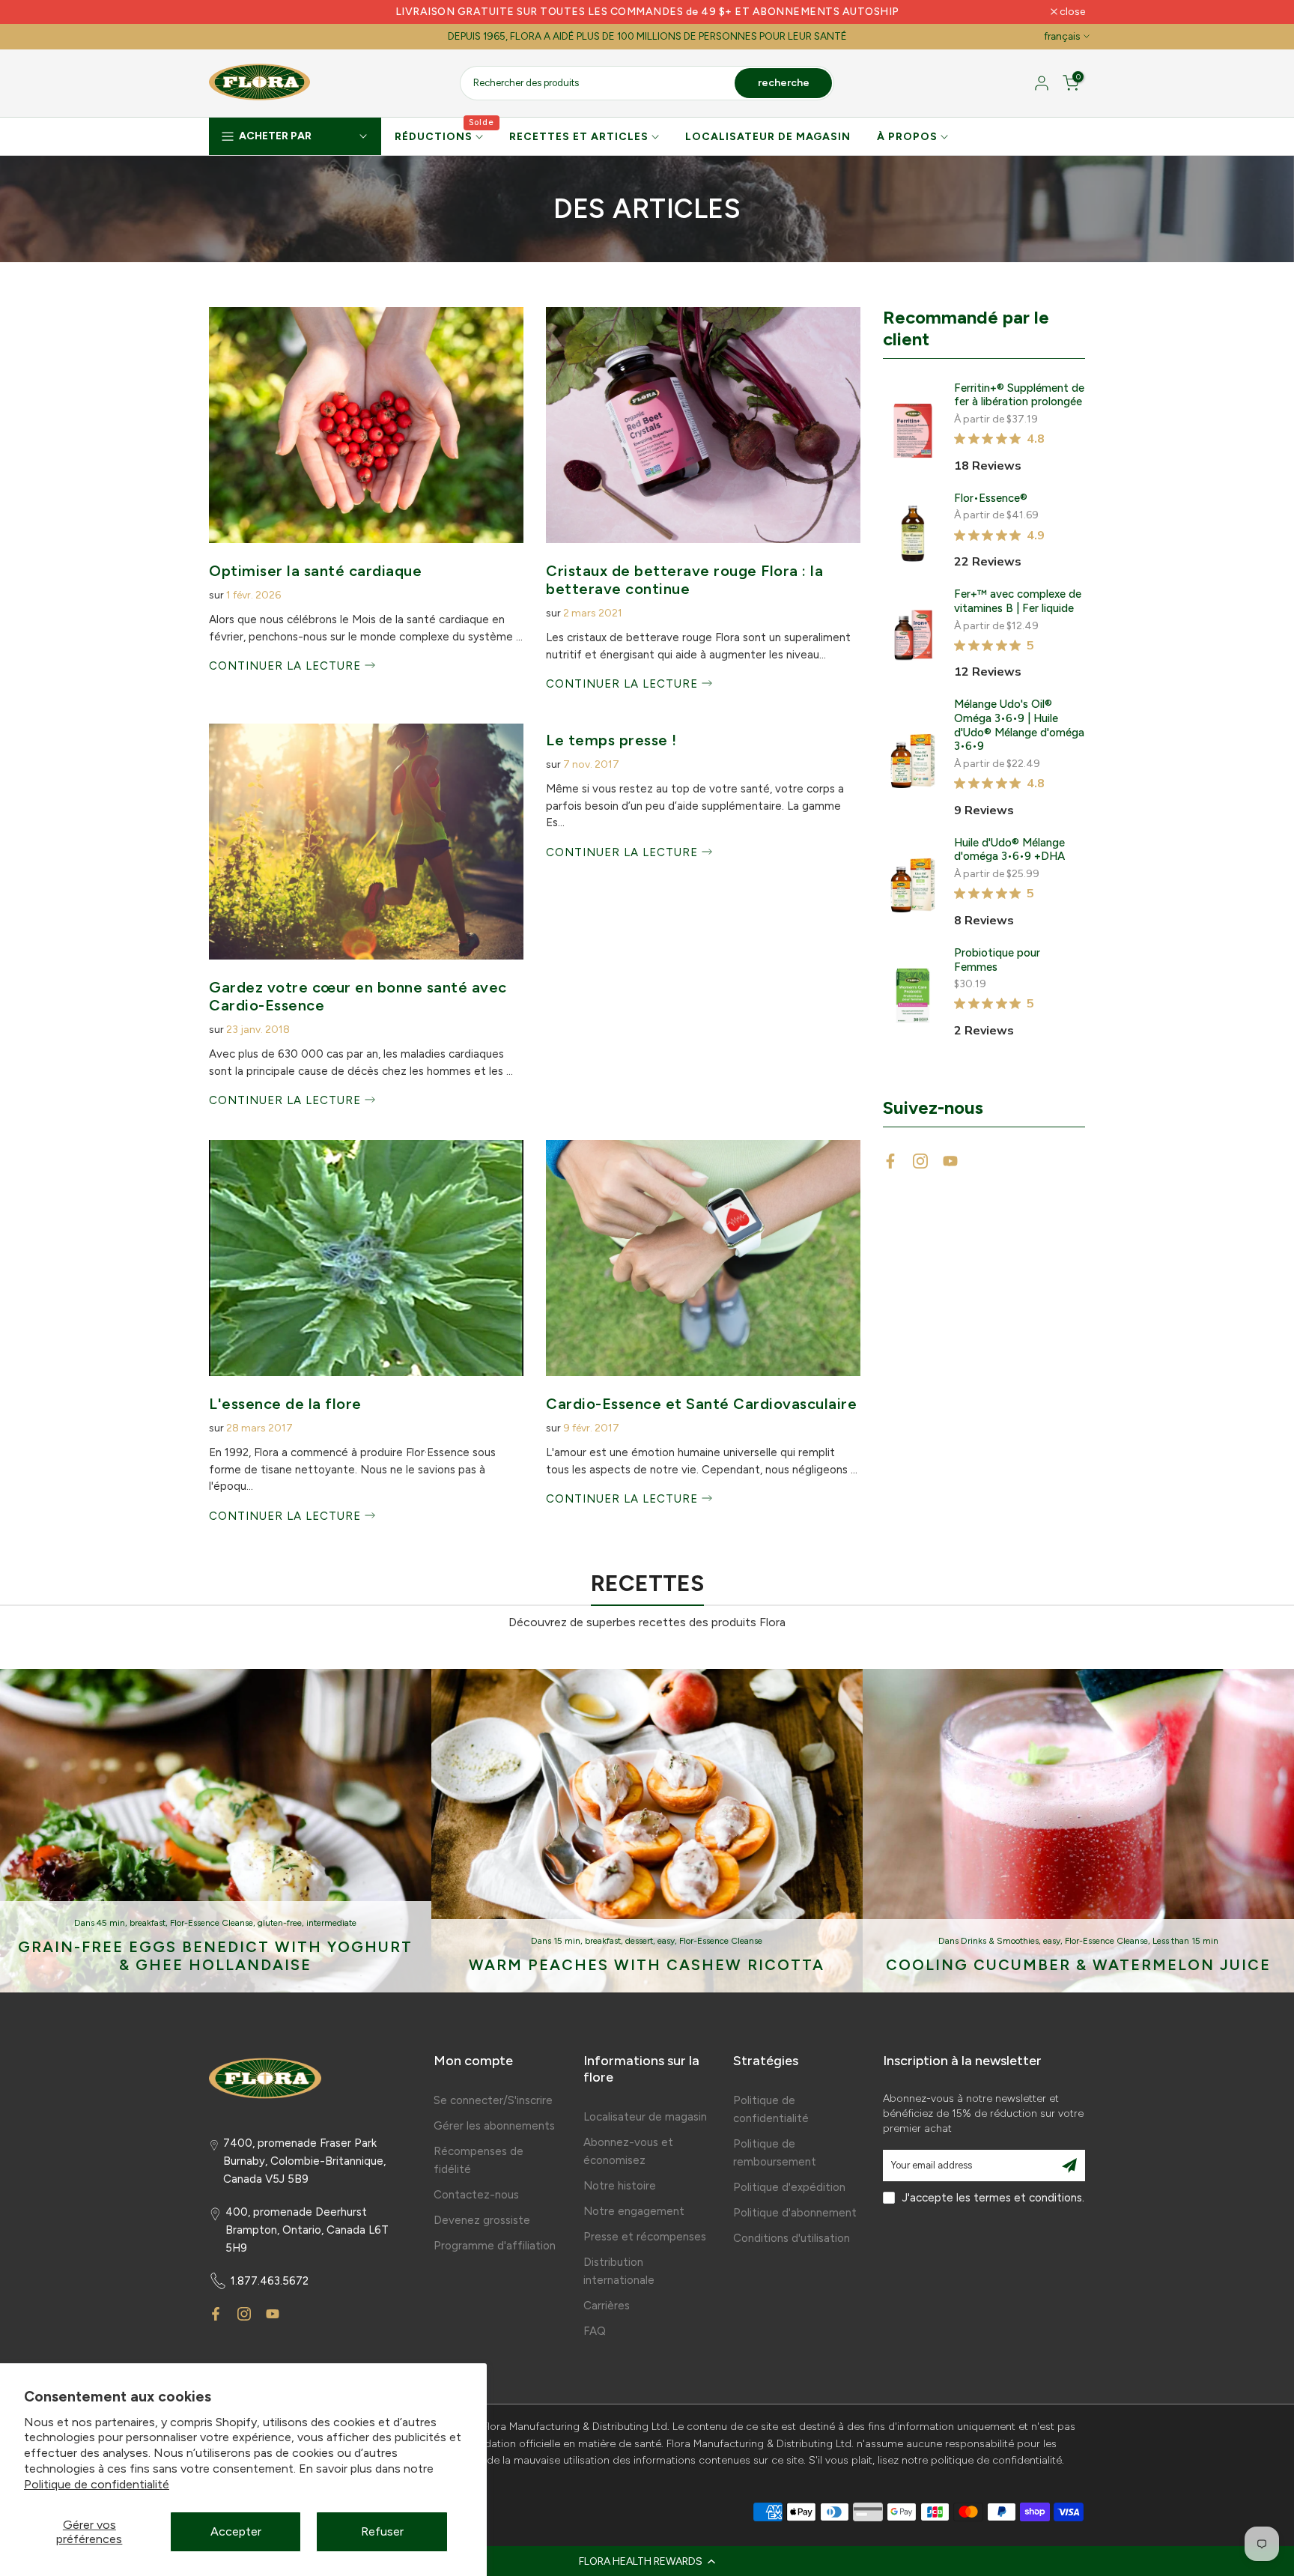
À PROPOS (907, 137)
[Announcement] (647, 12)
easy (666, 1941)
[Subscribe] (1069, 2166)
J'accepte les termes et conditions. (993, 2198)
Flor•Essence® (991, 498)
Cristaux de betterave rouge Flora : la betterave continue (684, 580)
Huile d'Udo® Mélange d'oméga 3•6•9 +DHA (1009, 850)
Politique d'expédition (789, 2187)
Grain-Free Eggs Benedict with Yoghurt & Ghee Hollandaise (215, 1956)
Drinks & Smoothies (1000, 1941)
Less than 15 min (1185, 1941)
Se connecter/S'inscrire (493, 2100)
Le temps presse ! (611, 740)
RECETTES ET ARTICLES (579, 137)
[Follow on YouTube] (950, 1161)
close (230, 12)
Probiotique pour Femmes (997, 960)
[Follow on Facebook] (890, 1161)
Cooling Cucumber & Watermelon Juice (1078, 1965)
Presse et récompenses (645, 2237)
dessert (639, 1941)
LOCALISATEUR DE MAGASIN (768, 137)
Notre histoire (620, 2186)
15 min (567, 1941)
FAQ (595, 2331)
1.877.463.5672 (270, 2281)
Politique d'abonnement (795, 2213)
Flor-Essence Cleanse (212, 1923)
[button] (647, 2561)
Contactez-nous (476, 2195)
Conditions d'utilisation (792, 2238)
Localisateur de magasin (645, 2117)
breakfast (148, 1923)
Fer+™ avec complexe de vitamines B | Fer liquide (1018, 601)
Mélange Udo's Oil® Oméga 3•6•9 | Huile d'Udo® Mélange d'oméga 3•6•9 (1019, 725)
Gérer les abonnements (494, 2126)
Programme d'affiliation (495, 2246)
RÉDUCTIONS (445, 136)
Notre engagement (634, 2211)
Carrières (607, 2306)
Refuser (382, 2531)
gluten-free (280, 1923)
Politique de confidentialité (97, 2484)
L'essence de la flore (285, 1404)
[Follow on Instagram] (920, 1161)
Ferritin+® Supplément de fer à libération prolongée (1019, 395)
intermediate (331, 1923)
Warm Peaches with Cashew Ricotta (647, 1965)
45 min (111, 1923)
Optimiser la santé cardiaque (315, 571)
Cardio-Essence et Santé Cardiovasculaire (701, 1404)
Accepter (236, 2531)
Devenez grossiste (482, 2220)
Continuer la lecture (287, 666)
